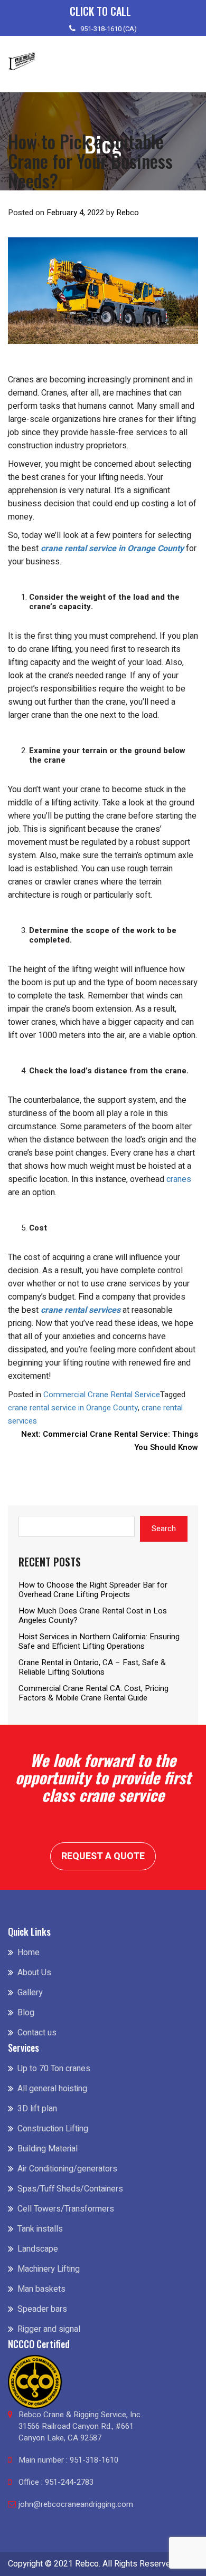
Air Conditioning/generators (67, 2169)
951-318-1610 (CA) (109, 29)
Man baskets (41, 2289)
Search (164, 1529)
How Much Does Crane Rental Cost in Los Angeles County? (93, 1616)
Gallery (30, 1993)
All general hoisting (52, 2089)
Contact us (37, 2033)
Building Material (48, 2149)
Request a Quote (103, 1856)
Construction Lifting (53, 2129)
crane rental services (81, 1310)
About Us (34, 1973)
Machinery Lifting (49, 2269)
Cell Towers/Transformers (66, 2209)
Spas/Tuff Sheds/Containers (70, 2189)
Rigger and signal (49, 2329)
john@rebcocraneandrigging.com (76, 2504)
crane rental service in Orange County (112, 549)
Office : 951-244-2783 (56, 2482)
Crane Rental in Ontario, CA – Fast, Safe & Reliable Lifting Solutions (92, 1667)
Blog (26, 2013)
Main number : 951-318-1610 (68, 2460)
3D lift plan (37, 2109)
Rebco (128, 213)
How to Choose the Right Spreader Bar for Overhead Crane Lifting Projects (93, 1590)
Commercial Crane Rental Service (102, 1395)
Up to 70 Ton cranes (54, 2069)
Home (29, 1953)
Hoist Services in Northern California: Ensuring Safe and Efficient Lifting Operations (99, 1641)
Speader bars (42, 2309)
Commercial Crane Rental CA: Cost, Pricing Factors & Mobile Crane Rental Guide (93, 1693)
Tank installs (40, 2229)
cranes (179, 1179)
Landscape (38, 2249)
